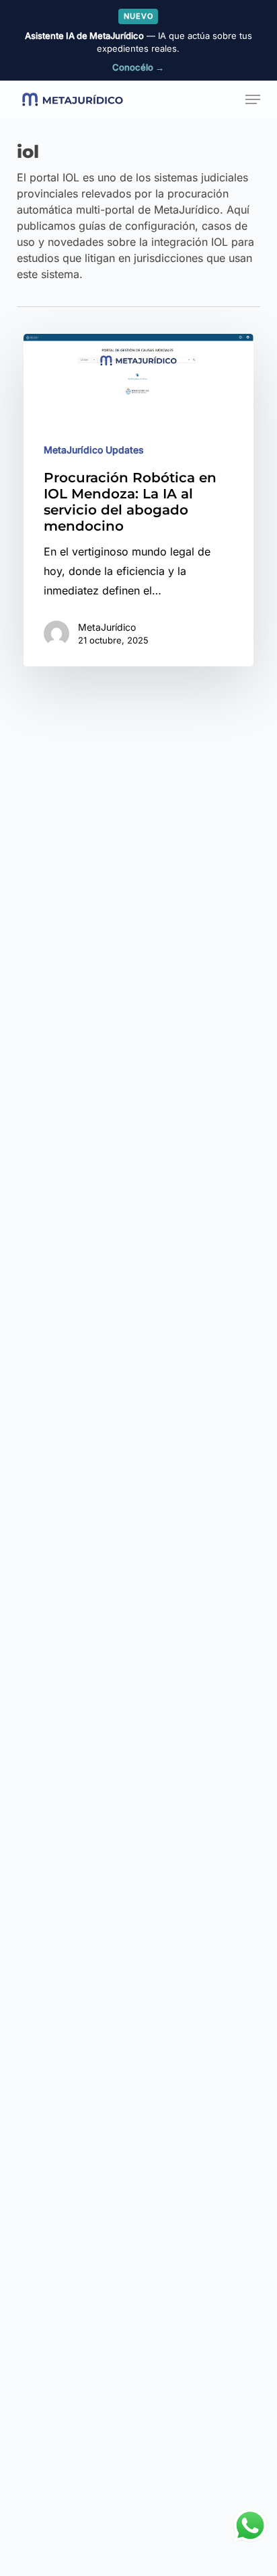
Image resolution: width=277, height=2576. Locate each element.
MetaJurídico (107, 628)
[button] (253, 99)
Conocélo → (138, 67)
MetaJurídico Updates (94, 450)
